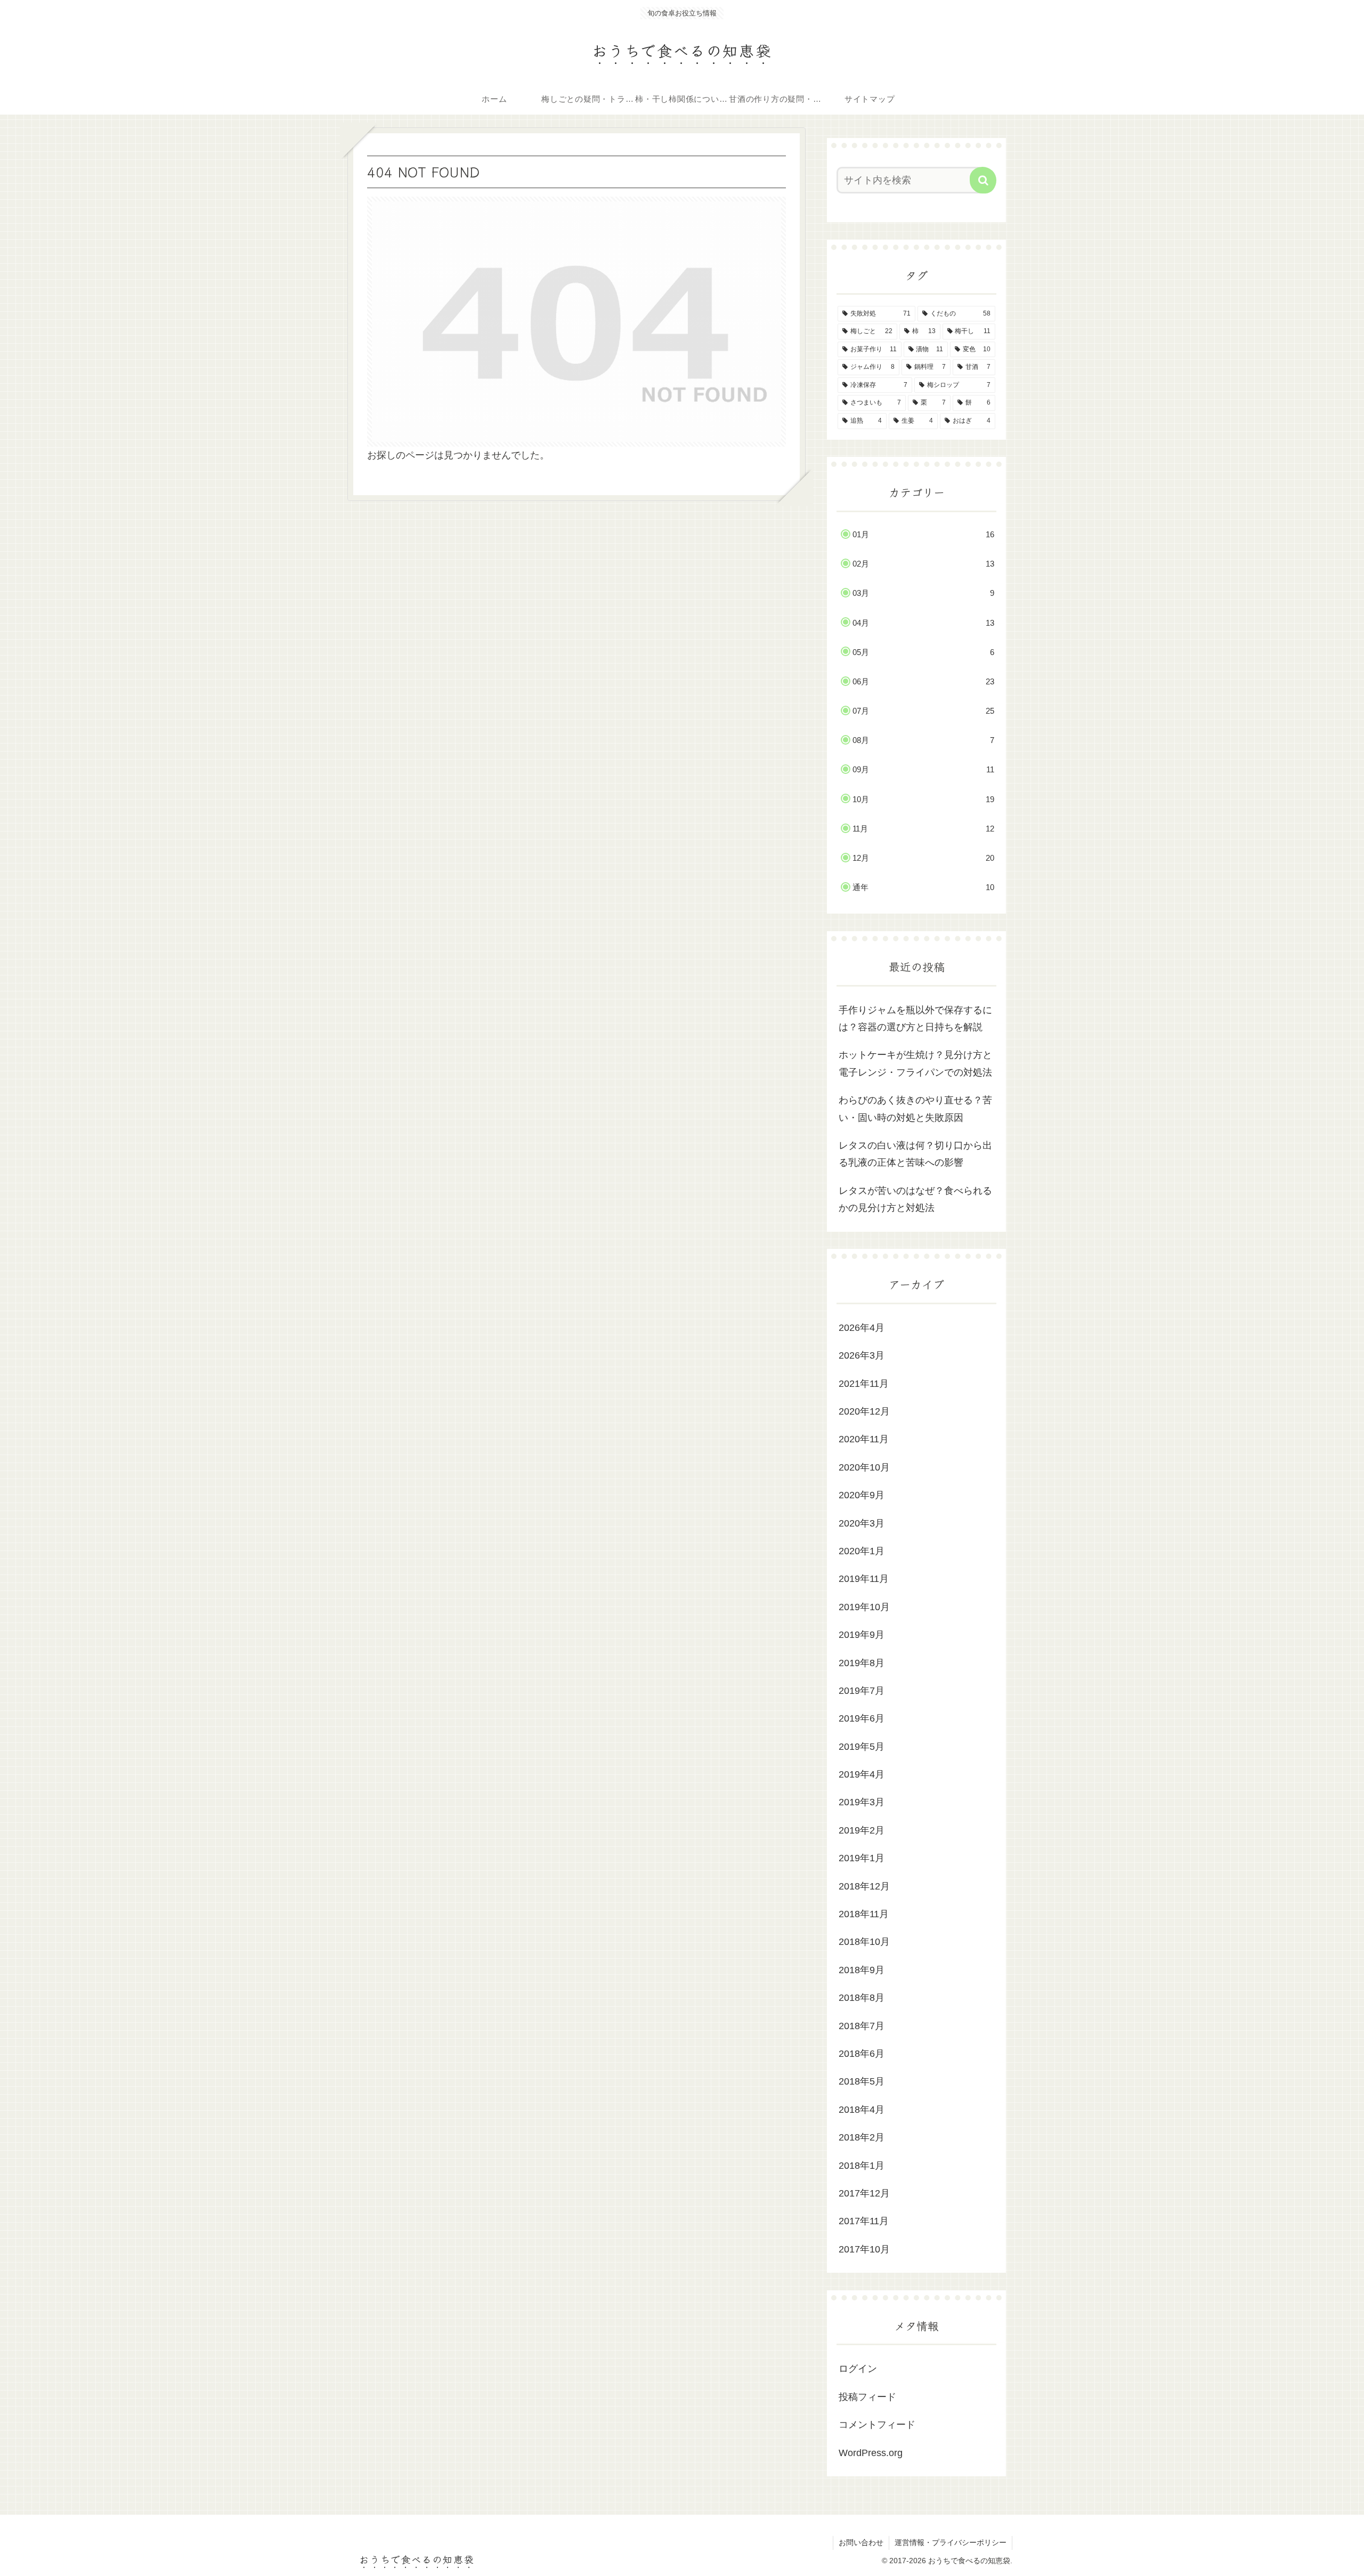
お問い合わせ (861, 2542)
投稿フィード (867, 2397)
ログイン (858, 2369)
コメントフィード (877, 2425)
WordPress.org (871, 2453)
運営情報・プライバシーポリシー (951, 2542)
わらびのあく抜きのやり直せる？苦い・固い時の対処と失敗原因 (915, 1109)
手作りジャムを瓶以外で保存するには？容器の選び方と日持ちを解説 (915, 1019)
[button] (983, 180)
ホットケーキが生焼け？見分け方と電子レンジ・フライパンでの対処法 (915, 1063)
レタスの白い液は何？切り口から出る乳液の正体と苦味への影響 (915, 1154)
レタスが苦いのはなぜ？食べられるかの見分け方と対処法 (915, 1199)
